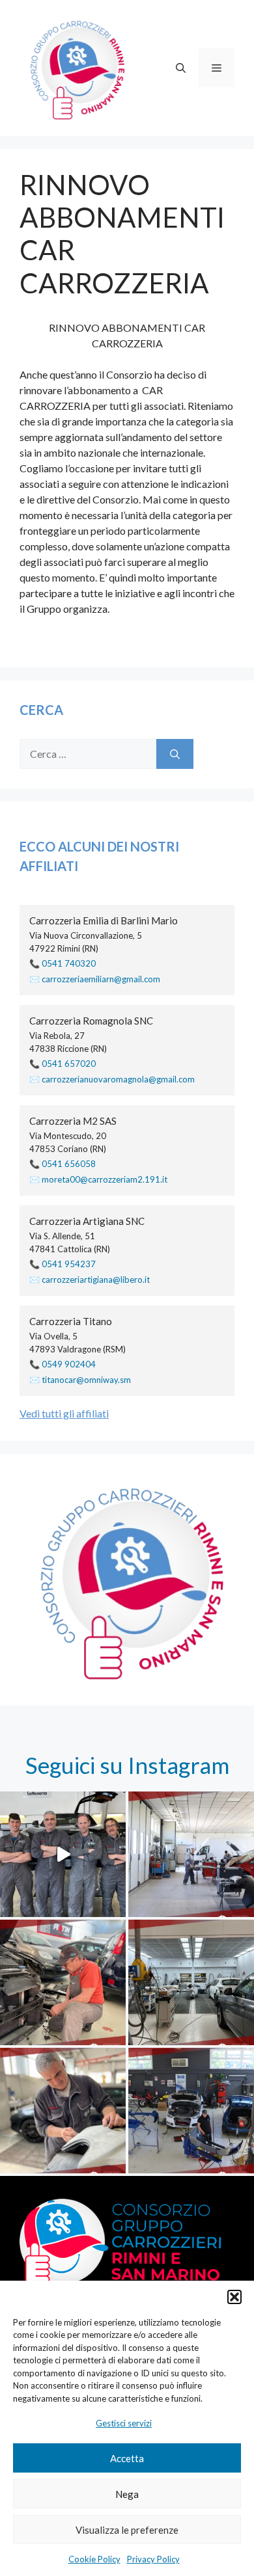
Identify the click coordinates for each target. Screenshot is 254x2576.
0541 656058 (69, 1164)
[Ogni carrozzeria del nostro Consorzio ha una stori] (191, 1982)
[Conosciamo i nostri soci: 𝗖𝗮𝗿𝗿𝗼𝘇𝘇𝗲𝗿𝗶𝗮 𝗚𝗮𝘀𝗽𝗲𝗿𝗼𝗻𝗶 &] (63, 1854)
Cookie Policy (94, 2559)
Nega (127, 2494)
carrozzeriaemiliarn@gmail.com (101, 979)
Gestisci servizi (124, 2423)
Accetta (127, 2458)
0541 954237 (69, 1264)
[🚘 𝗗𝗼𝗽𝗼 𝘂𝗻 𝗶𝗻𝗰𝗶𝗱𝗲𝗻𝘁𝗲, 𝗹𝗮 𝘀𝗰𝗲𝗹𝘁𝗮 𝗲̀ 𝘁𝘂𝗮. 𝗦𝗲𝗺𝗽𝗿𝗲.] (63, 1982)
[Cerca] (175, 754)
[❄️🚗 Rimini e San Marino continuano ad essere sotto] (63, 2111)
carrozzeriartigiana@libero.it (96, 1280)
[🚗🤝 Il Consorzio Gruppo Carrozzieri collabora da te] (191, 2111)
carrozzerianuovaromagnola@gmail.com (118, 1079)
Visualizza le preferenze (127, 2530)
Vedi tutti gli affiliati (64, 1413)
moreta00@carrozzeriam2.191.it (105, 1179)
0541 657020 (69, 1064)
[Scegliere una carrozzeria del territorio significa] (191, 1854)
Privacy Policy (153, 2559)
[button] (234, 2297)
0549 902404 (69, 1364)
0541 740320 (69, 963)
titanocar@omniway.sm (86, 1380)
